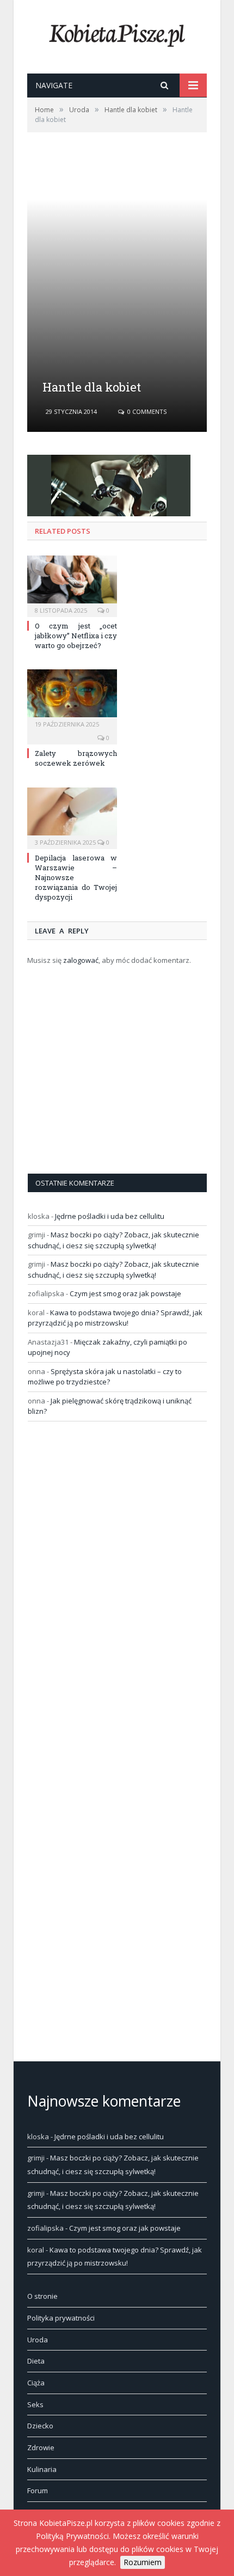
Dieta (36, 2361)
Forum (38, 2490)
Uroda (38, 2340)
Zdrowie (41, 2447)
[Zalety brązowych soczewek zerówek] (72, 699)
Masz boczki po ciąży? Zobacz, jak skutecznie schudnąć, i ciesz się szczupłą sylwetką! (113, 1240)
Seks (35, 2404)
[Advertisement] (117, 291)
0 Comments (146, 411)
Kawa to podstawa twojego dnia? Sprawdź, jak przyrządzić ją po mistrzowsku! (115, 1318)
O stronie (42, 2296)
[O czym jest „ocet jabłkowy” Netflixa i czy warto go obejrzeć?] (72, 585)
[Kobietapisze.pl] (117, 33)
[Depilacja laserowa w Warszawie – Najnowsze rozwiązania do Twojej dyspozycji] (72, 817)
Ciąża (36, 2383)
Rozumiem (143, 2562)
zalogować (81, 960)
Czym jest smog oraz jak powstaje (125, 1293)
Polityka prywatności (61, 2318)
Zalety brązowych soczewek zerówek (76, 758)
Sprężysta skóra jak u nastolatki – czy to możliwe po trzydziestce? (105, 1377)
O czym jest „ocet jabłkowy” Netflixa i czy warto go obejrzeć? (76, 636)
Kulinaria (42, 2469)
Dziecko (40, 2426)
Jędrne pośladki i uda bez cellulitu (110, 1216)
